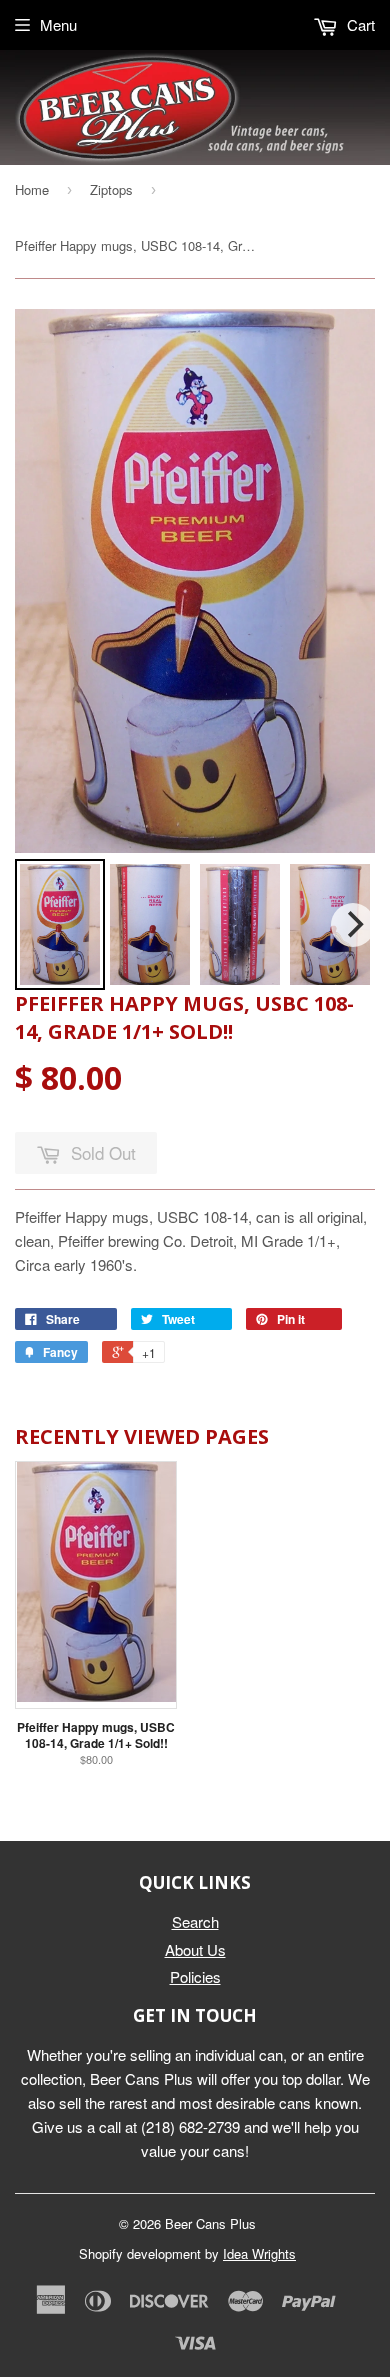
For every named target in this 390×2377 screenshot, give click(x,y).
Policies (195, 1976)
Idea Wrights (259, 2253)
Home (32, 189)
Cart (359, 24)
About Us (195, 1949)
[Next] (353, 925)
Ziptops (111, 189)
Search (195, 1921)
